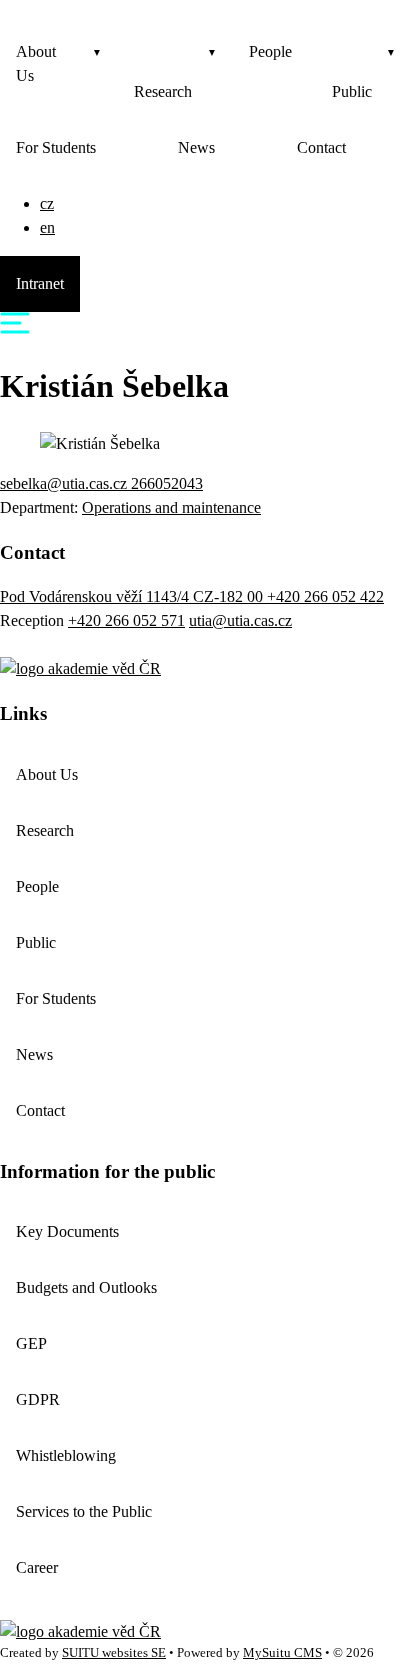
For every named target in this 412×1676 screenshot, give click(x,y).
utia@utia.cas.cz (240, 620)
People (270, 51)
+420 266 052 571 (126, 620)
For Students (56, 147)
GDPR (38, 1399)
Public (352, 91)
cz (47, 203)
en (47, 227)
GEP (31, 1343)
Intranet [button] (40, 283)
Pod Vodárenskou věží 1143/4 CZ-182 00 (133, 596)
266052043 (167, 483)
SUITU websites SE (114, 1653)
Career (37, 1567)
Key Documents (67, 1231)
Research (163, 91)
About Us (36, 63)
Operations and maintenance (171, 507)
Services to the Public (84, 1511)
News (196, 147)
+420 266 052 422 (325, 596)
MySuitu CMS (282, 1653)
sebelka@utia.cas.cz (65, 483)
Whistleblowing (66, 1455)
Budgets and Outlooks (86, 1287)
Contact (321, 147)
